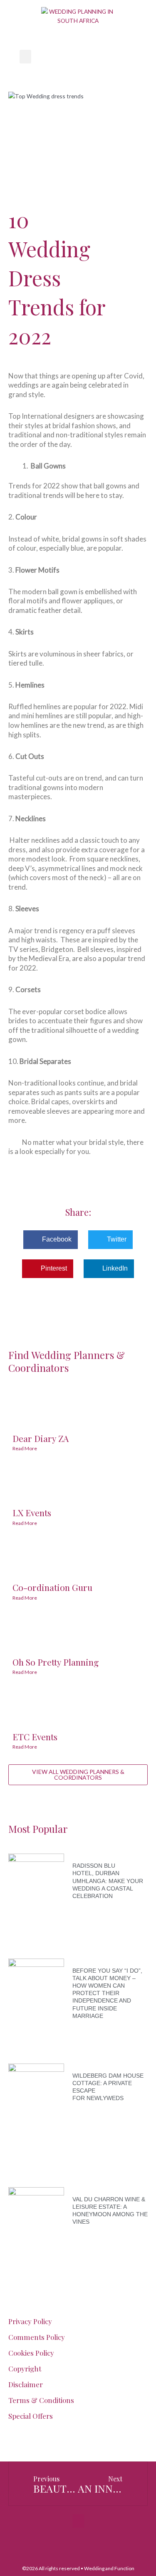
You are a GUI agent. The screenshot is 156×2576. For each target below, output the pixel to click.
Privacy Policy (30, 2321)
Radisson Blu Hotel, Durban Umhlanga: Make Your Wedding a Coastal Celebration (108, 1881)
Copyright (25, 2369)
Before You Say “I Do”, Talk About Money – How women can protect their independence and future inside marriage (107, 1993)
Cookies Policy (31, 2353)
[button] (25, 57)
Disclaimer (26, 2384)
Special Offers (31, 2416)
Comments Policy (37, 2337)
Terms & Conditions (41, 2400)
